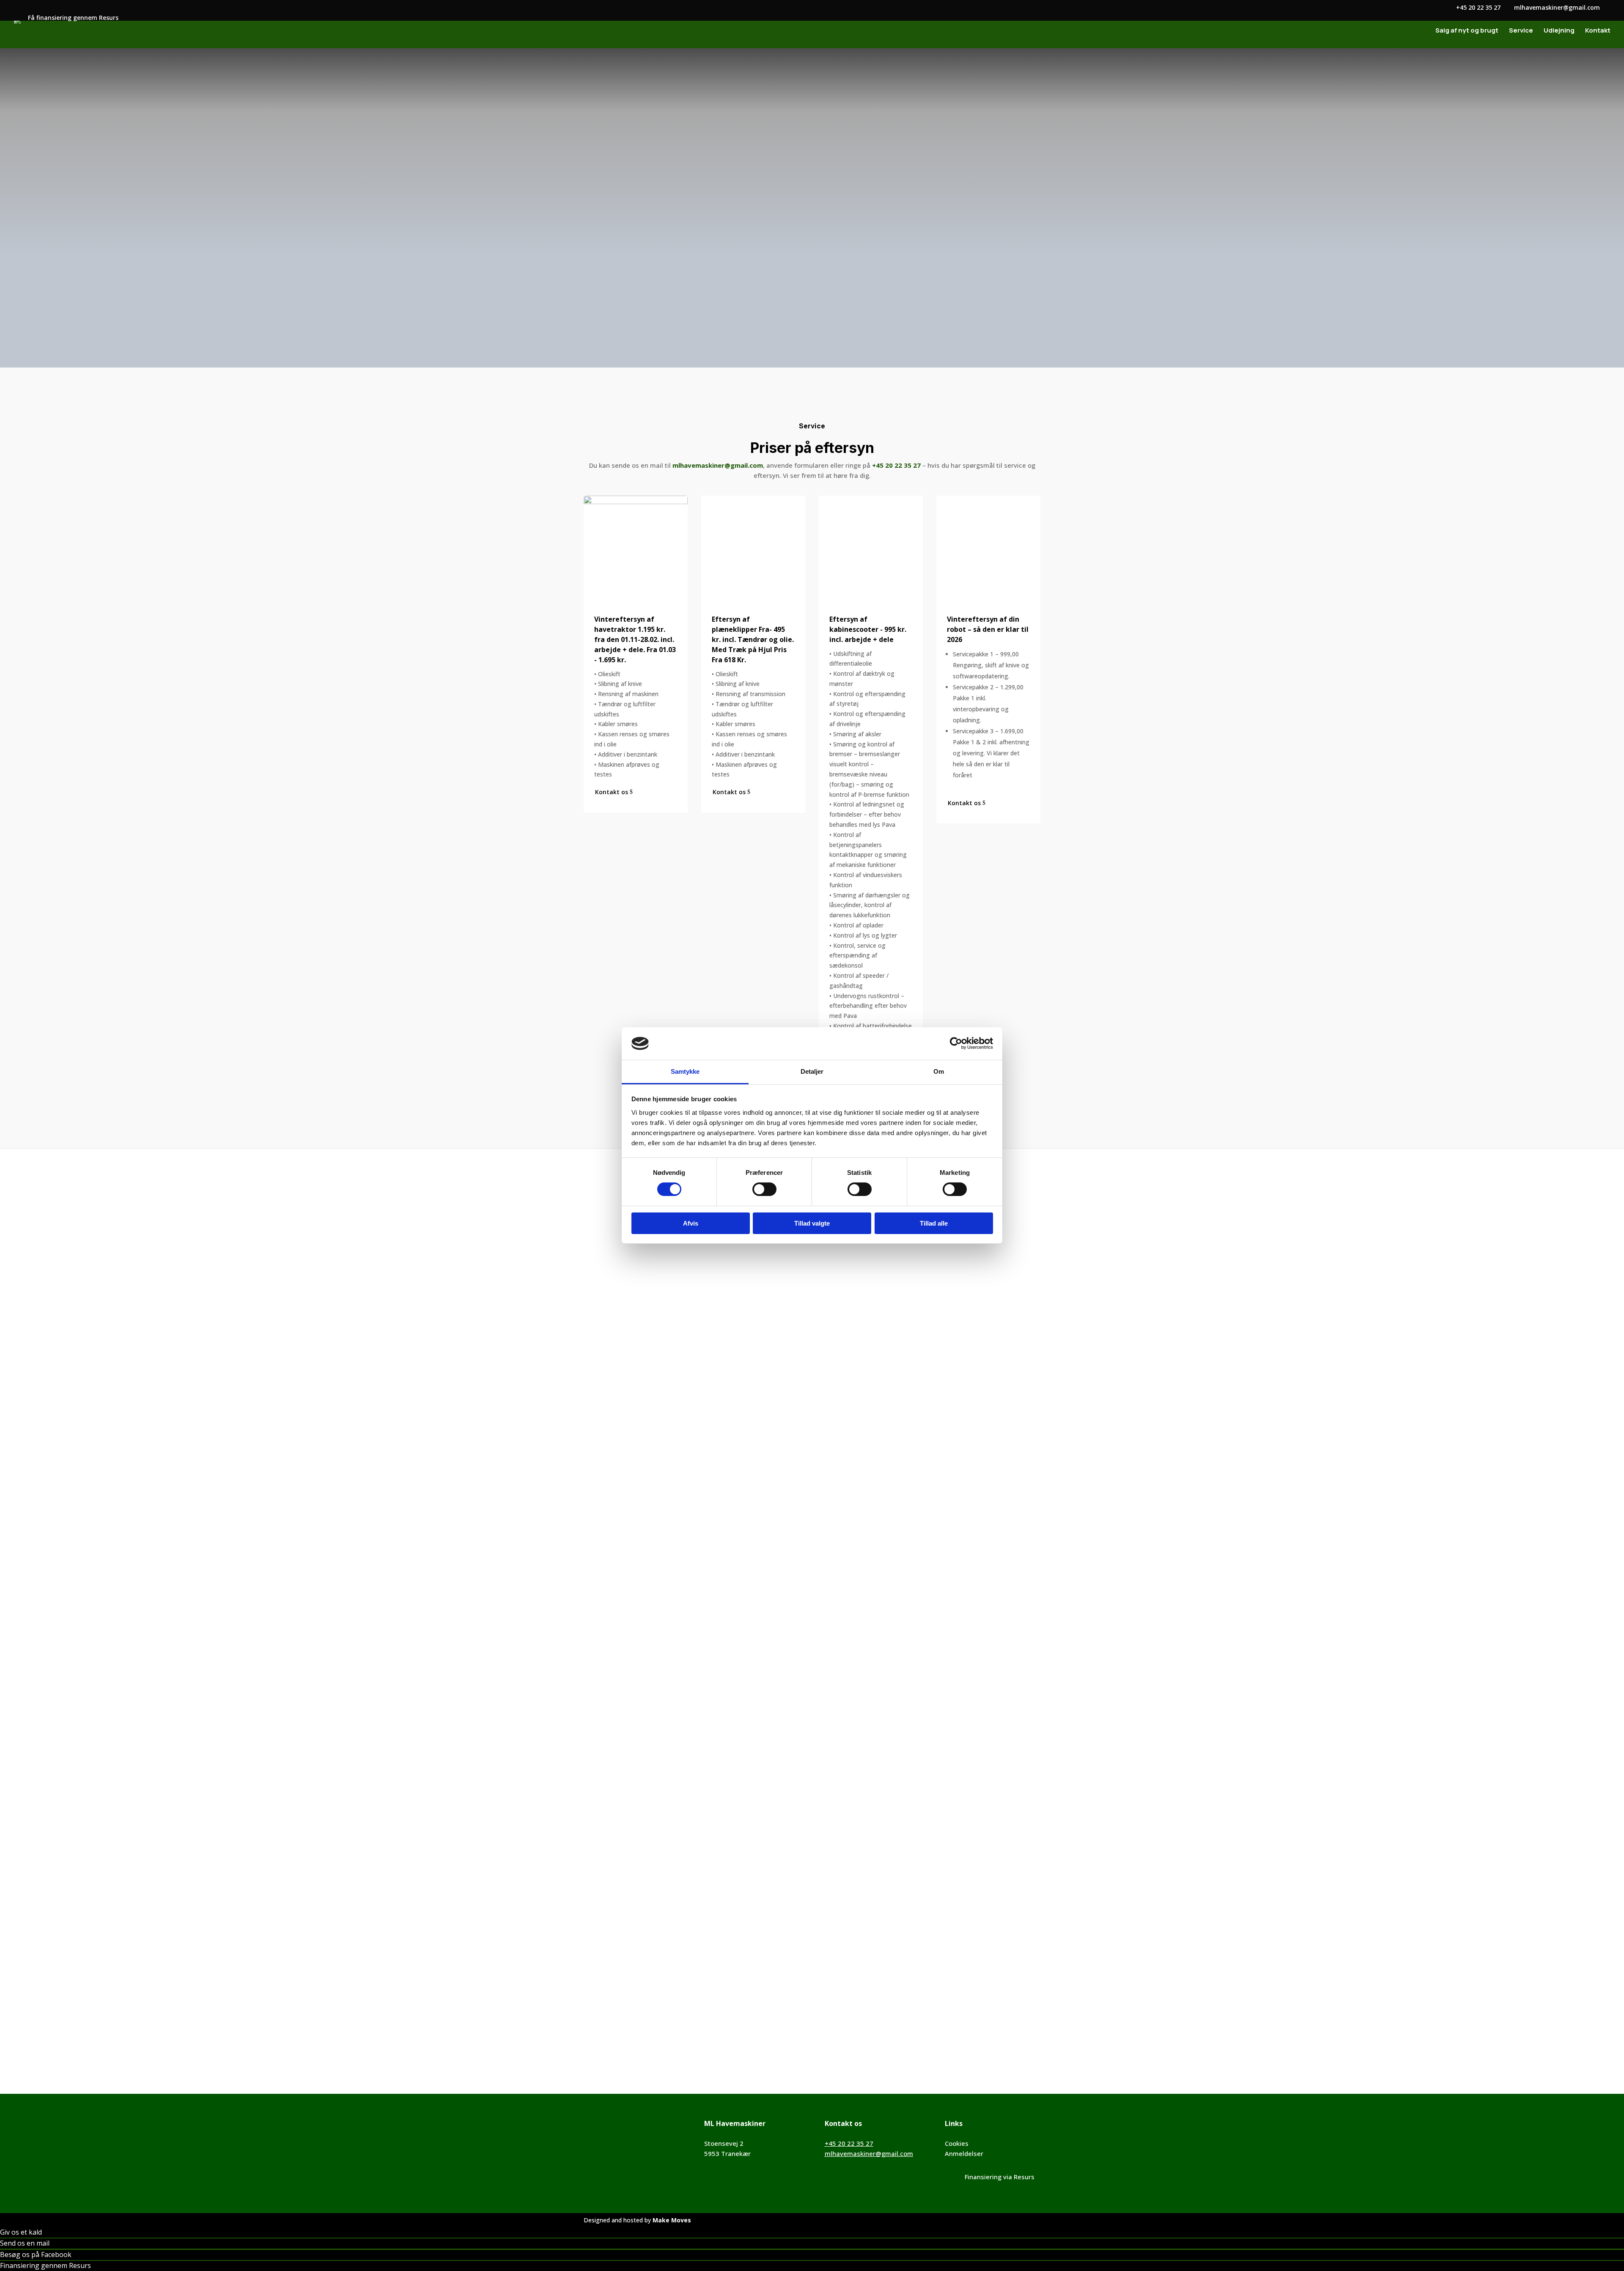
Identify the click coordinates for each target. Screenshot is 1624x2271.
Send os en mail (25, 2243)
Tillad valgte (812, 1223)
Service (1521, 31)
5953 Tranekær (727, 2153)
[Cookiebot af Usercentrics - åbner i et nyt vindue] (956, 1043)
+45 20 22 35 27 (849, 2143)
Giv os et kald (21, 2232)
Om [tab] (939, 1071)
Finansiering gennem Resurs (45, 2266)
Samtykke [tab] (685, 1071)
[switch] (764, 1189)
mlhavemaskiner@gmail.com (1013, 145)
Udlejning (1559, 31)
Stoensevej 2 (724, 2143)
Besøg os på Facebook (36, 2255)
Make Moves (672, 2220)
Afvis (691, 1223)
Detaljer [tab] (812, 1071)
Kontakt (1598, 31)
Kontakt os (572, 300)
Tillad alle (934, 1223)
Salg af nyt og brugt (1467, 31)
